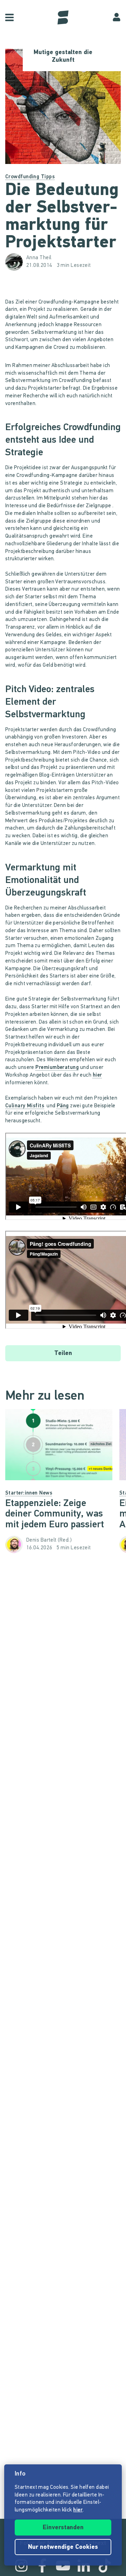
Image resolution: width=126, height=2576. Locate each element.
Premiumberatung (57, 1068)
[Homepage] (63, 17)
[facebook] (42, 2566)
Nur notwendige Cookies (63, 2547)
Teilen (63, 1354)
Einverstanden (63, 2528)
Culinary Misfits (25, 1106)
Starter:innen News (29, 1493)
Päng (63, 1106)
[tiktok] (105, 2566)
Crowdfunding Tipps (30, 177)
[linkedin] (84, 2566)
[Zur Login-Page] (117, 17)
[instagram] (21, 2566)
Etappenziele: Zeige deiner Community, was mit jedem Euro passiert (55, 1514)
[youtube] (63, 2566)
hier (97, 1075)
